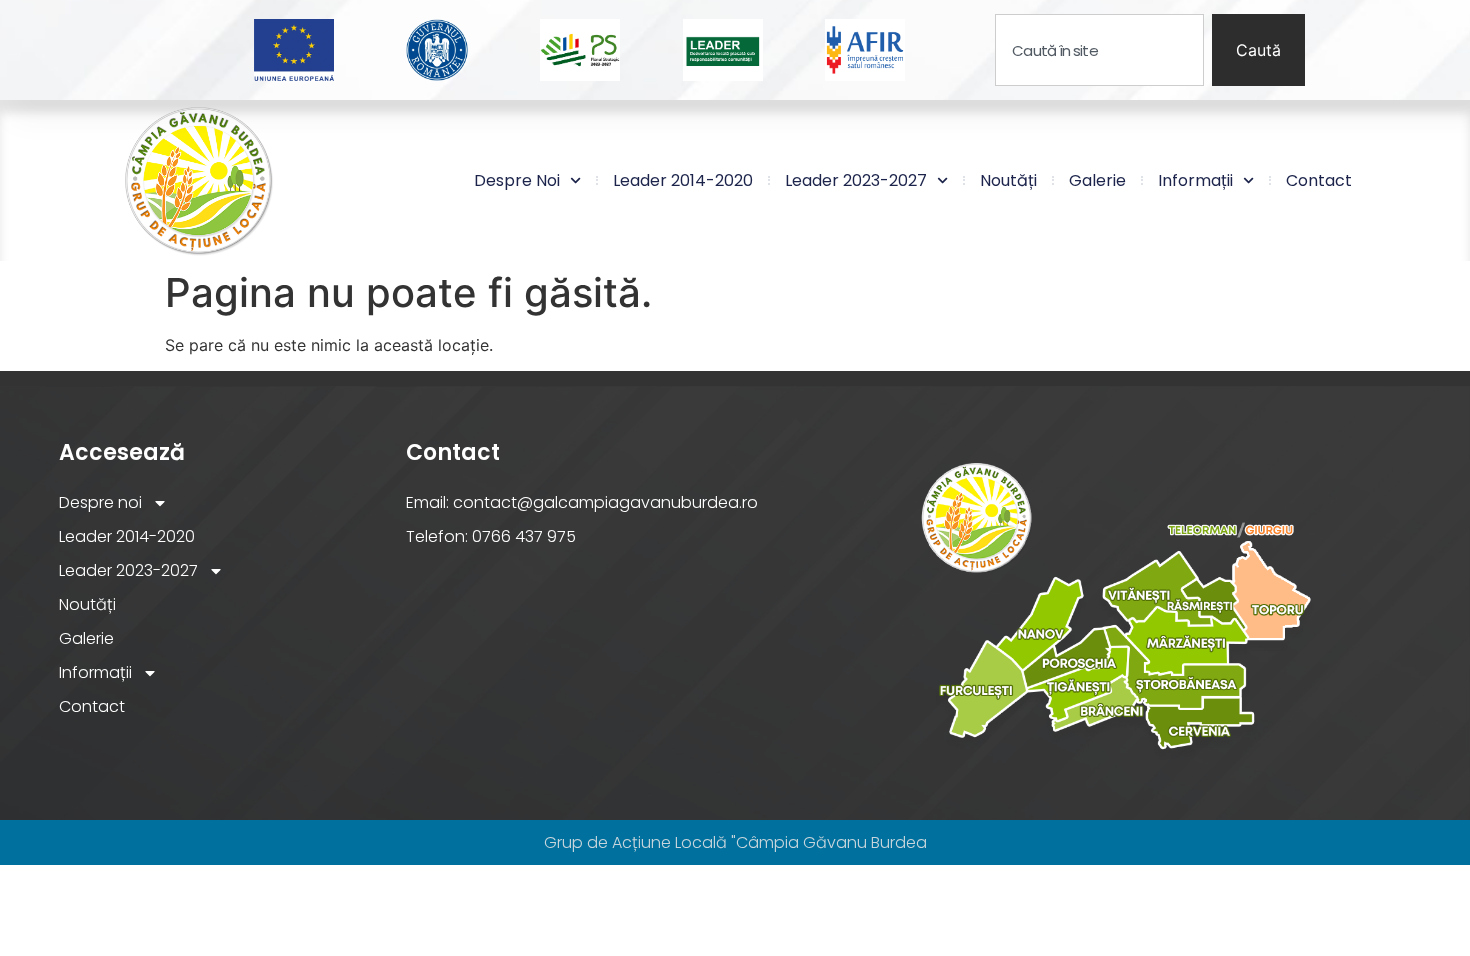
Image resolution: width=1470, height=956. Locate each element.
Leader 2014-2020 (683, 180)
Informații (1195, 180)
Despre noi (517, 180)
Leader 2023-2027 (856, 180)
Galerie (1097, 180)
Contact (1319, 180)
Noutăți (1008, 180)
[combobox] (1099, 50)
